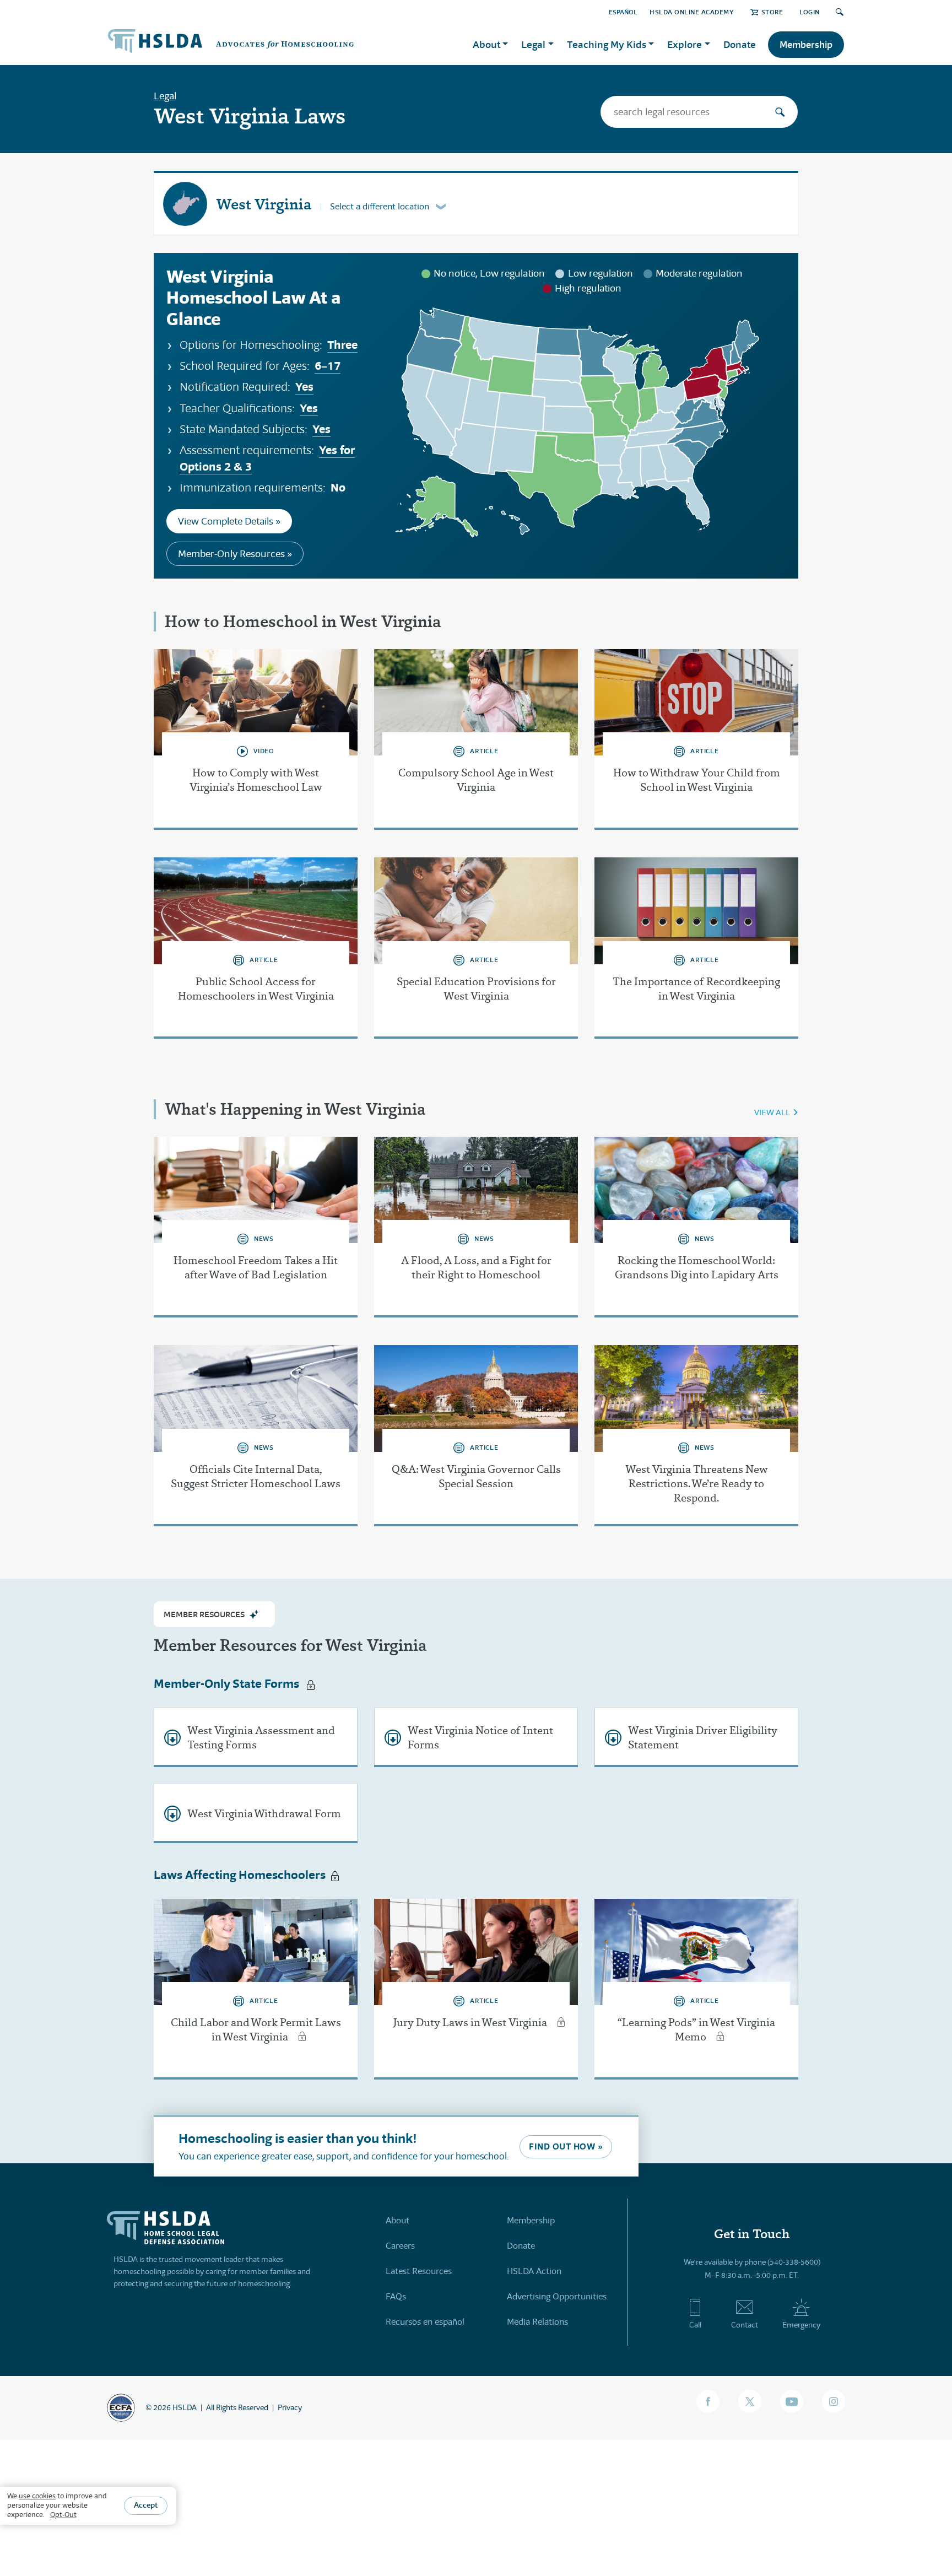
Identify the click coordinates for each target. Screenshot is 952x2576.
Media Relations (537, 2322)
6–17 (328, 366)
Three (342, 345)
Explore (685, 44)
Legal (165, 96)
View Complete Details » (229, 521)
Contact (745, 2325)
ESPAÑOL (623, 12)
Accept (146, 2505)
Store (772, 12)
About (397, 2220)
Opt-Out (63, 2515)
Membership (806, 45)
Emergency (801, 2325)
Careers (400, 2246)
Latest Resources (419, 2271)
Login (810, 12)
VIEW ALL (772, 1112)
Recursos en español (425, 2322)
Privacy (290, 2407)
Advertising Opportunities (557, 2296)
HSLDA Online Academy (692, 12)
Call (695, 2325)
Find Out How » (566, 2146)
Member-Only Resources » (235, 554)
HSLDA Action (534, 2271)
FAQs (396, 2296)
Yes (304, 387)
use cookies (37, 2496)
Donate (740, 44)
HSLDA (185, 2407)
